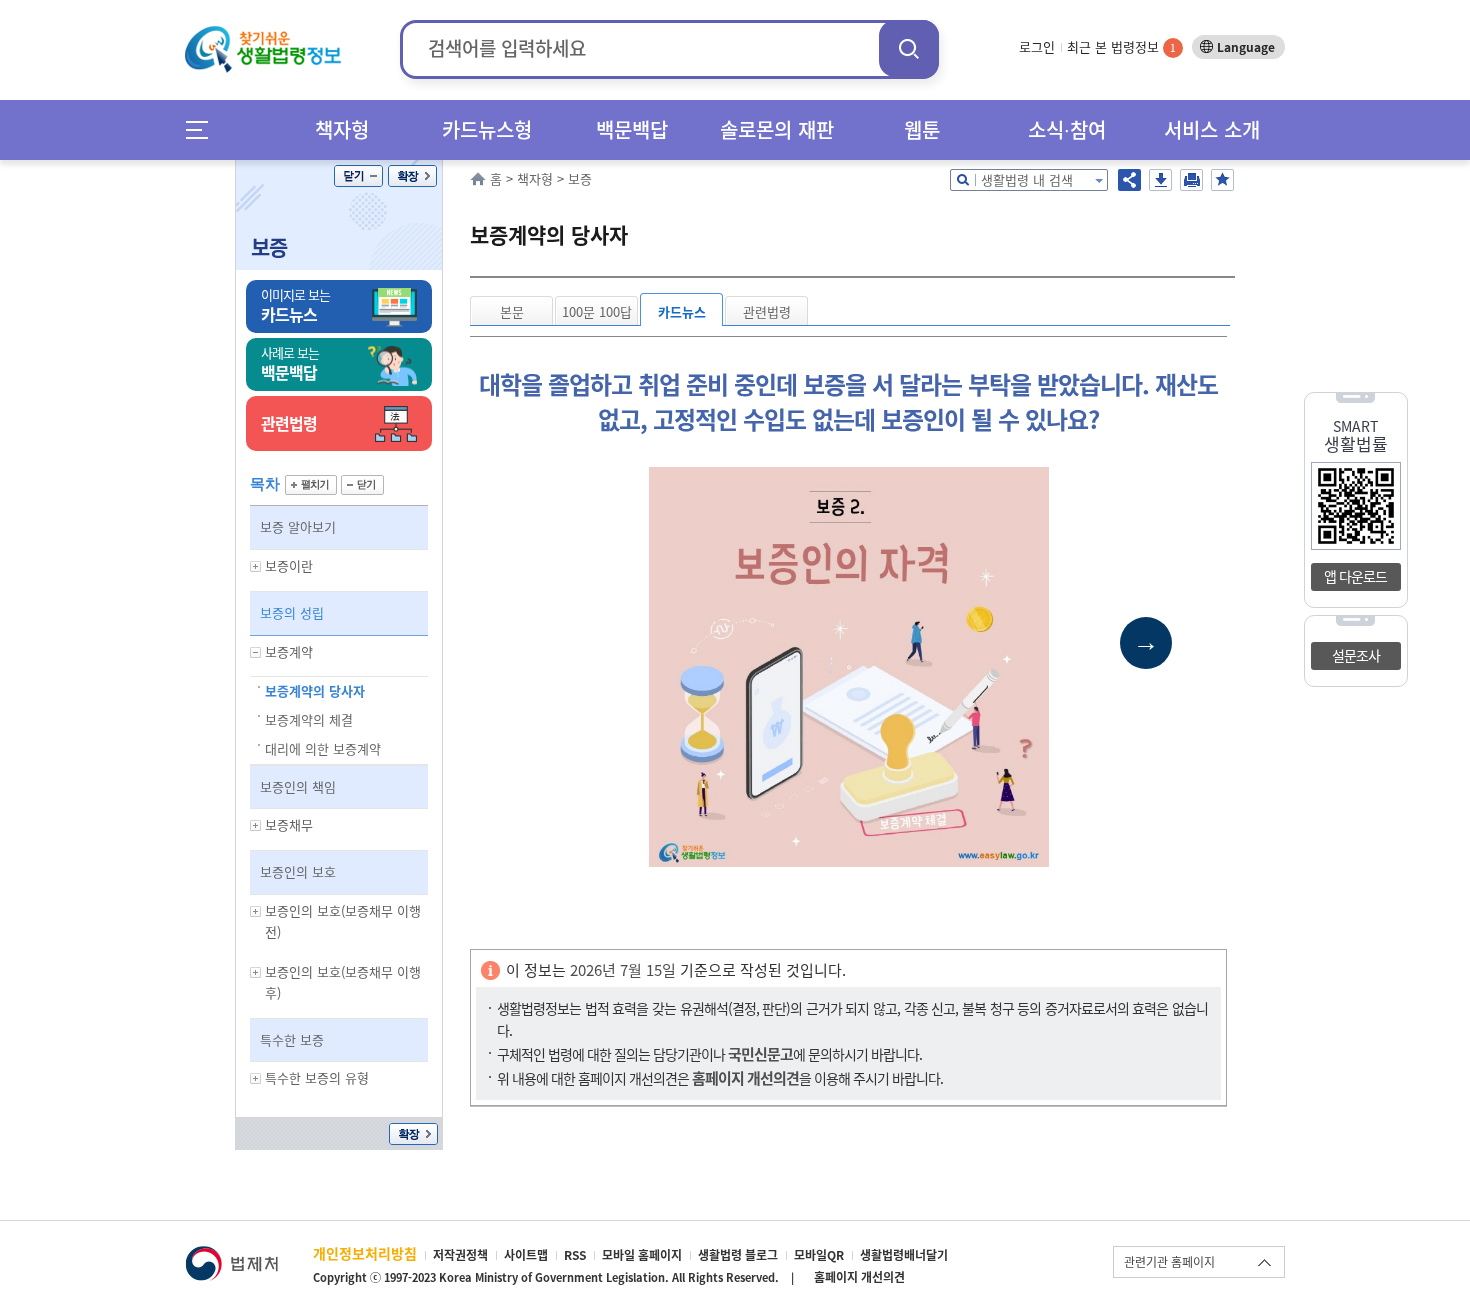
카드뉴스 (682, 311)
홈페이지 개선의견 (859, 1277)
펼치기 (311, 485)
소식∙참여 (1067, 129)
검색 (909, 48)
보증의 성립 (292, 612)
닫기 (358, 176)
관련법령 (767, 311)
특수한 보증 (292, 1039)
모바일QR (819, 1255)
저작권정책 (460, 1255)
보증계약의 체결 (309, 719)
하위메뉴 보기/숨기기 (256, 566)
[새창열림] (231, 1255)
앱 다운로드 (1355, 576)
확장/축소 (412, 176)
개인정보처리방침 (365, 1253)
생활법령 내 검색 (1027, 179)
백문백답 (632, 129)
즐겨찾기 (1222, 180)
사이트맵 (526, 1255)
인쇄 (1191, 180)
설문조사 (1356, 655)
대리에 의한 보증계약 (323, 748)
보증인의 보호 (298, 871)
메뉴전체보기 (203, 129)
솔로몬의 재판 (777, 129)
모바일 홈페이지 (642, 1255)
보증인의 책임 (298, 786)
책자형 (342, 129)
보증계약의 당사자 (315, 690)
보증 (269, 246)
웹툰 (922, 129)
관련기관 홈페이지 (1169, 1262)
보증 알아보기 (298, 526)
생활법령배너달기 (904, 1255)
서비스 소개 (1212, 129)
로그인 (1037, 46)
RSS (575, 1255)
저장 (1160, 180)
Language (1246, 47)
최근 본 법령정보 (1121, 46)
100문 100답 (597, 311)
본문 (512, 311)
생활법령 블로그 (738, 1255)
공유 (1129, 180)
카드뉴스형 (487, 129)
